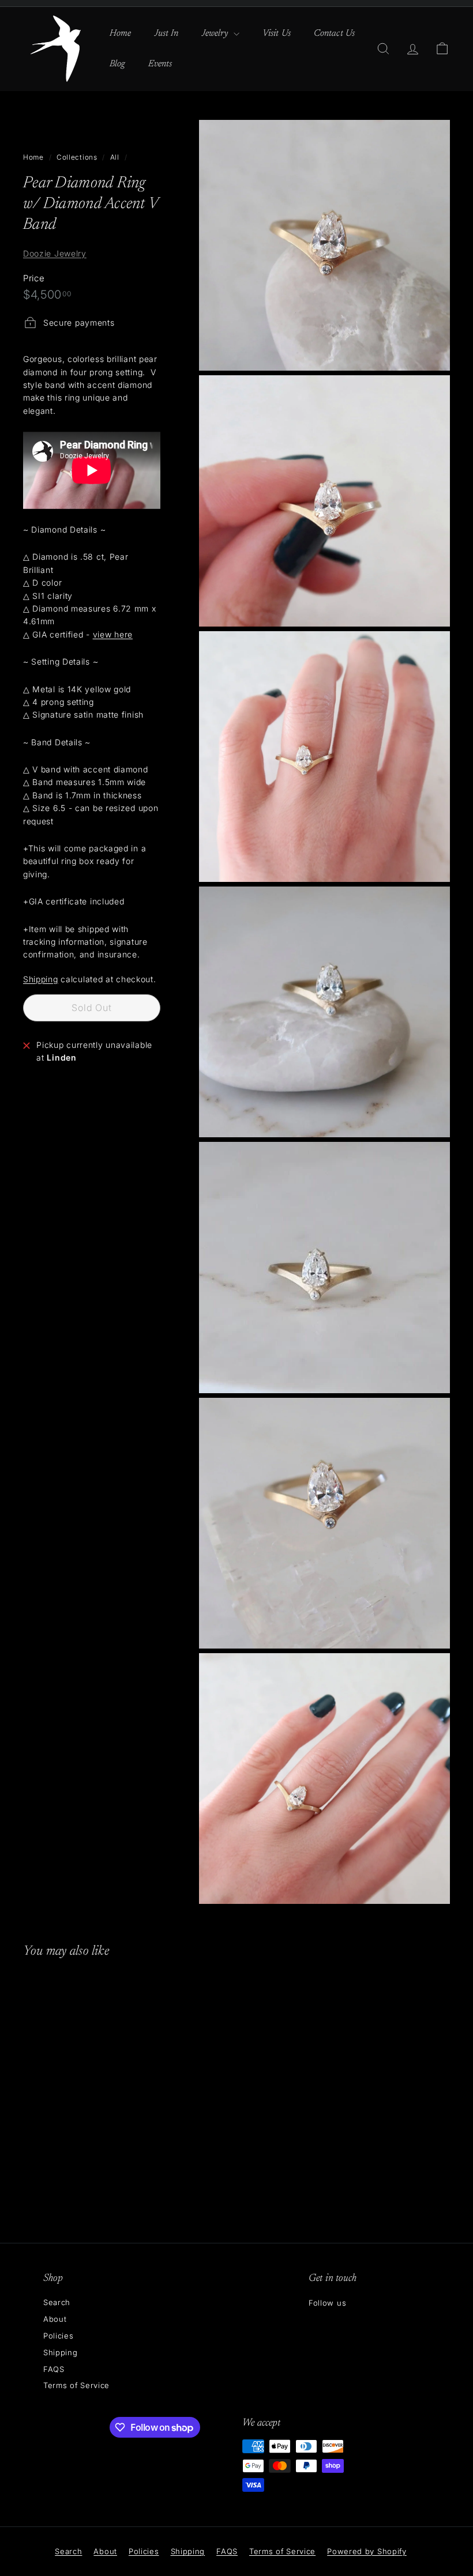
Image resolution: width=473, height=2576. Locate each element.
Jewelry (216, 33)
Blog (117, 64)
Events (160, 64)
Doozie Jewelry (55, 253)
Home (121, 33)
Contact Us (334, 33)
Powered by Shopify (367, 2551)
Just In (167, 33)
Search (57, 2302)
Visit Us (277, 33)
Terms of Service (76, 2385)
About (55, 2319)
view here (113, 634)
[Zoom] (324, 246)
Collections (77, 157)
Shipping (41, 979)
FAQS (54, 2369)
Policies (59, 2336)
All (115, 157)
